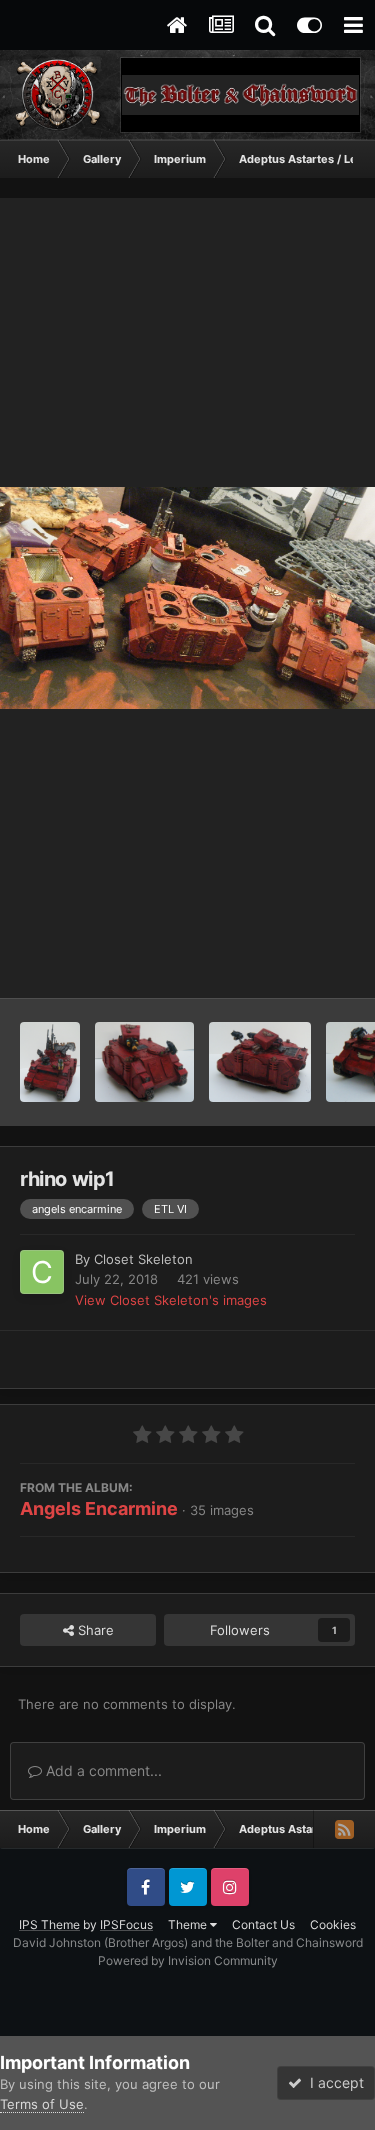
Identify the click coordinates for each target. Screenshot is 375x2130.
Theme (189, 1924)
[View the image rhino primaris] (50, 1062)
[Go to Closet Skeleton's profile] (42, 1272)
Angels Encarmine (99, 1508)
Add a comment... (102, 1770)
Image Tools (293, 962)
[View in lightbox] (187, 598)
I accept (333, 2082)
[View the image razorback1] (260, 1062)
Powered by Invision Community (188, 1960)
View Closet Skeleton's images (171, 1300)
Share (94, 1630)
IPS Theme (49, 1924)
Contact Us (263, 1924)
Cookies (333, 1924)
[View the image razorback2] (144, 1062)
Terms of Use (42, 2104)
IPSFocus (126, 1924)
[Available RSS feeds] (344, 1829)
